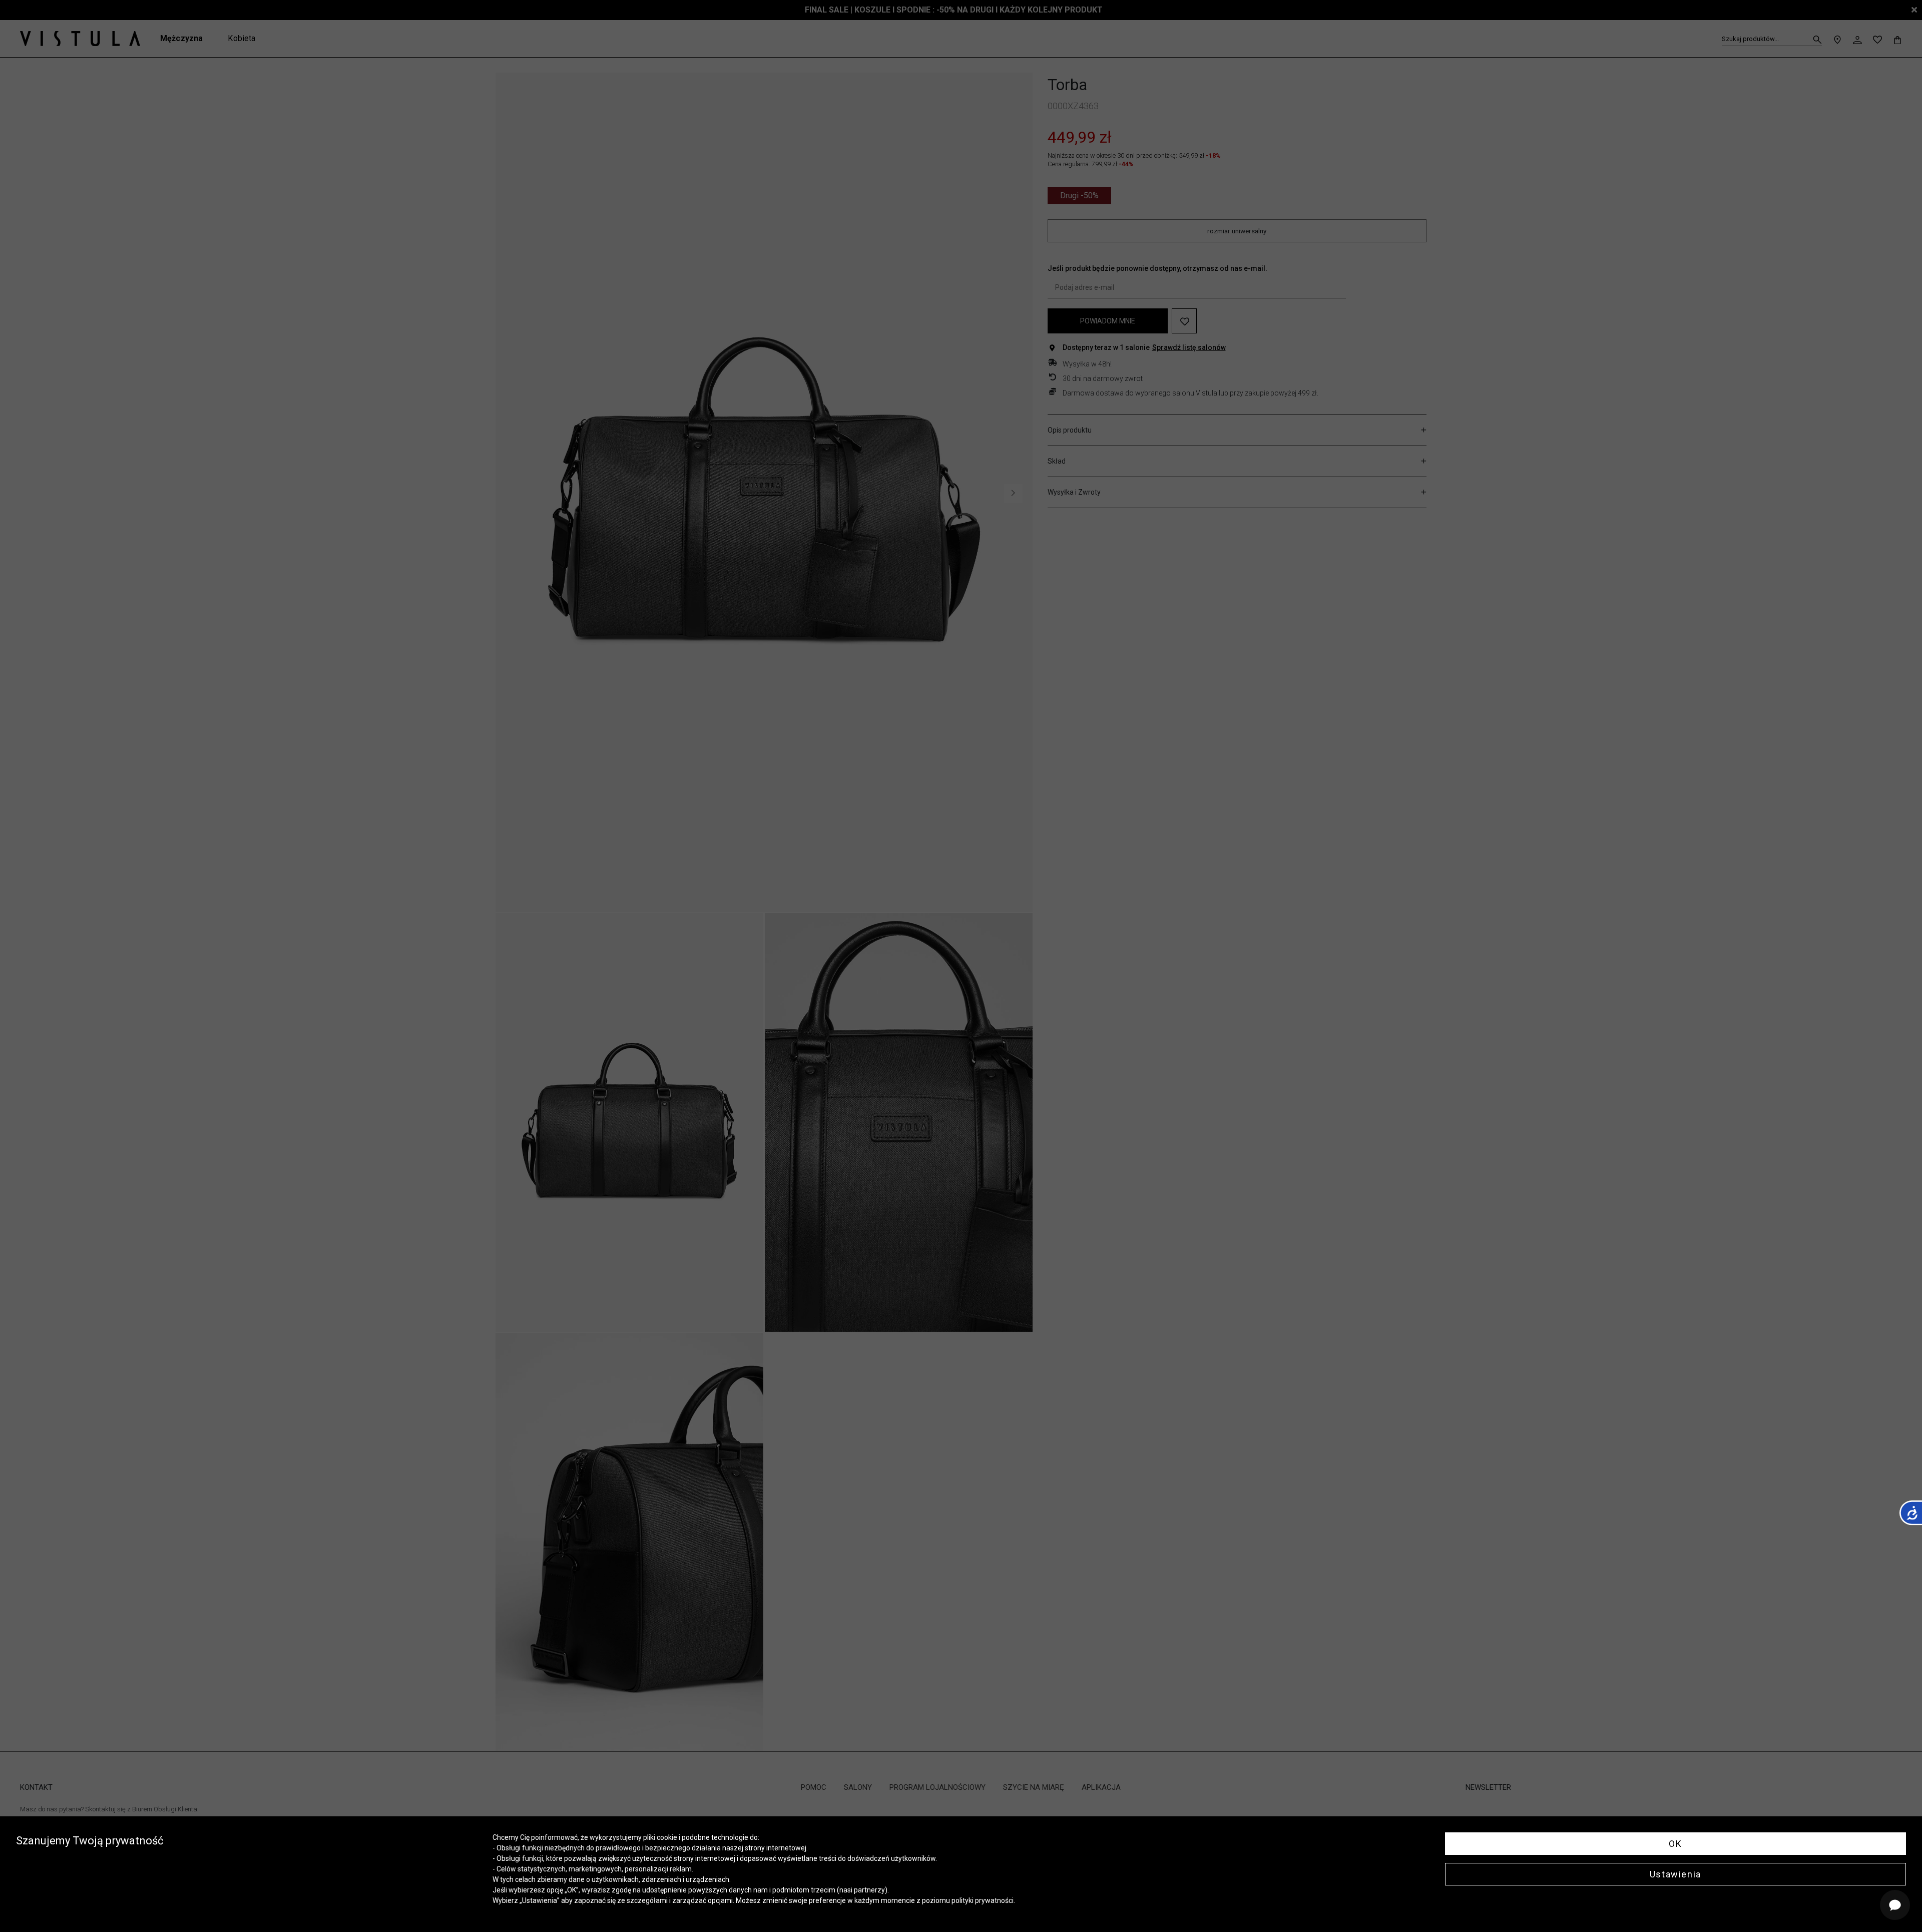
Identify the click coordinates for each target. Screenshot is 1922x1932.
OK (1675, 1844)
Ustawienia (1675, 1874)
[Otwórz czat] (1895, 1905)
